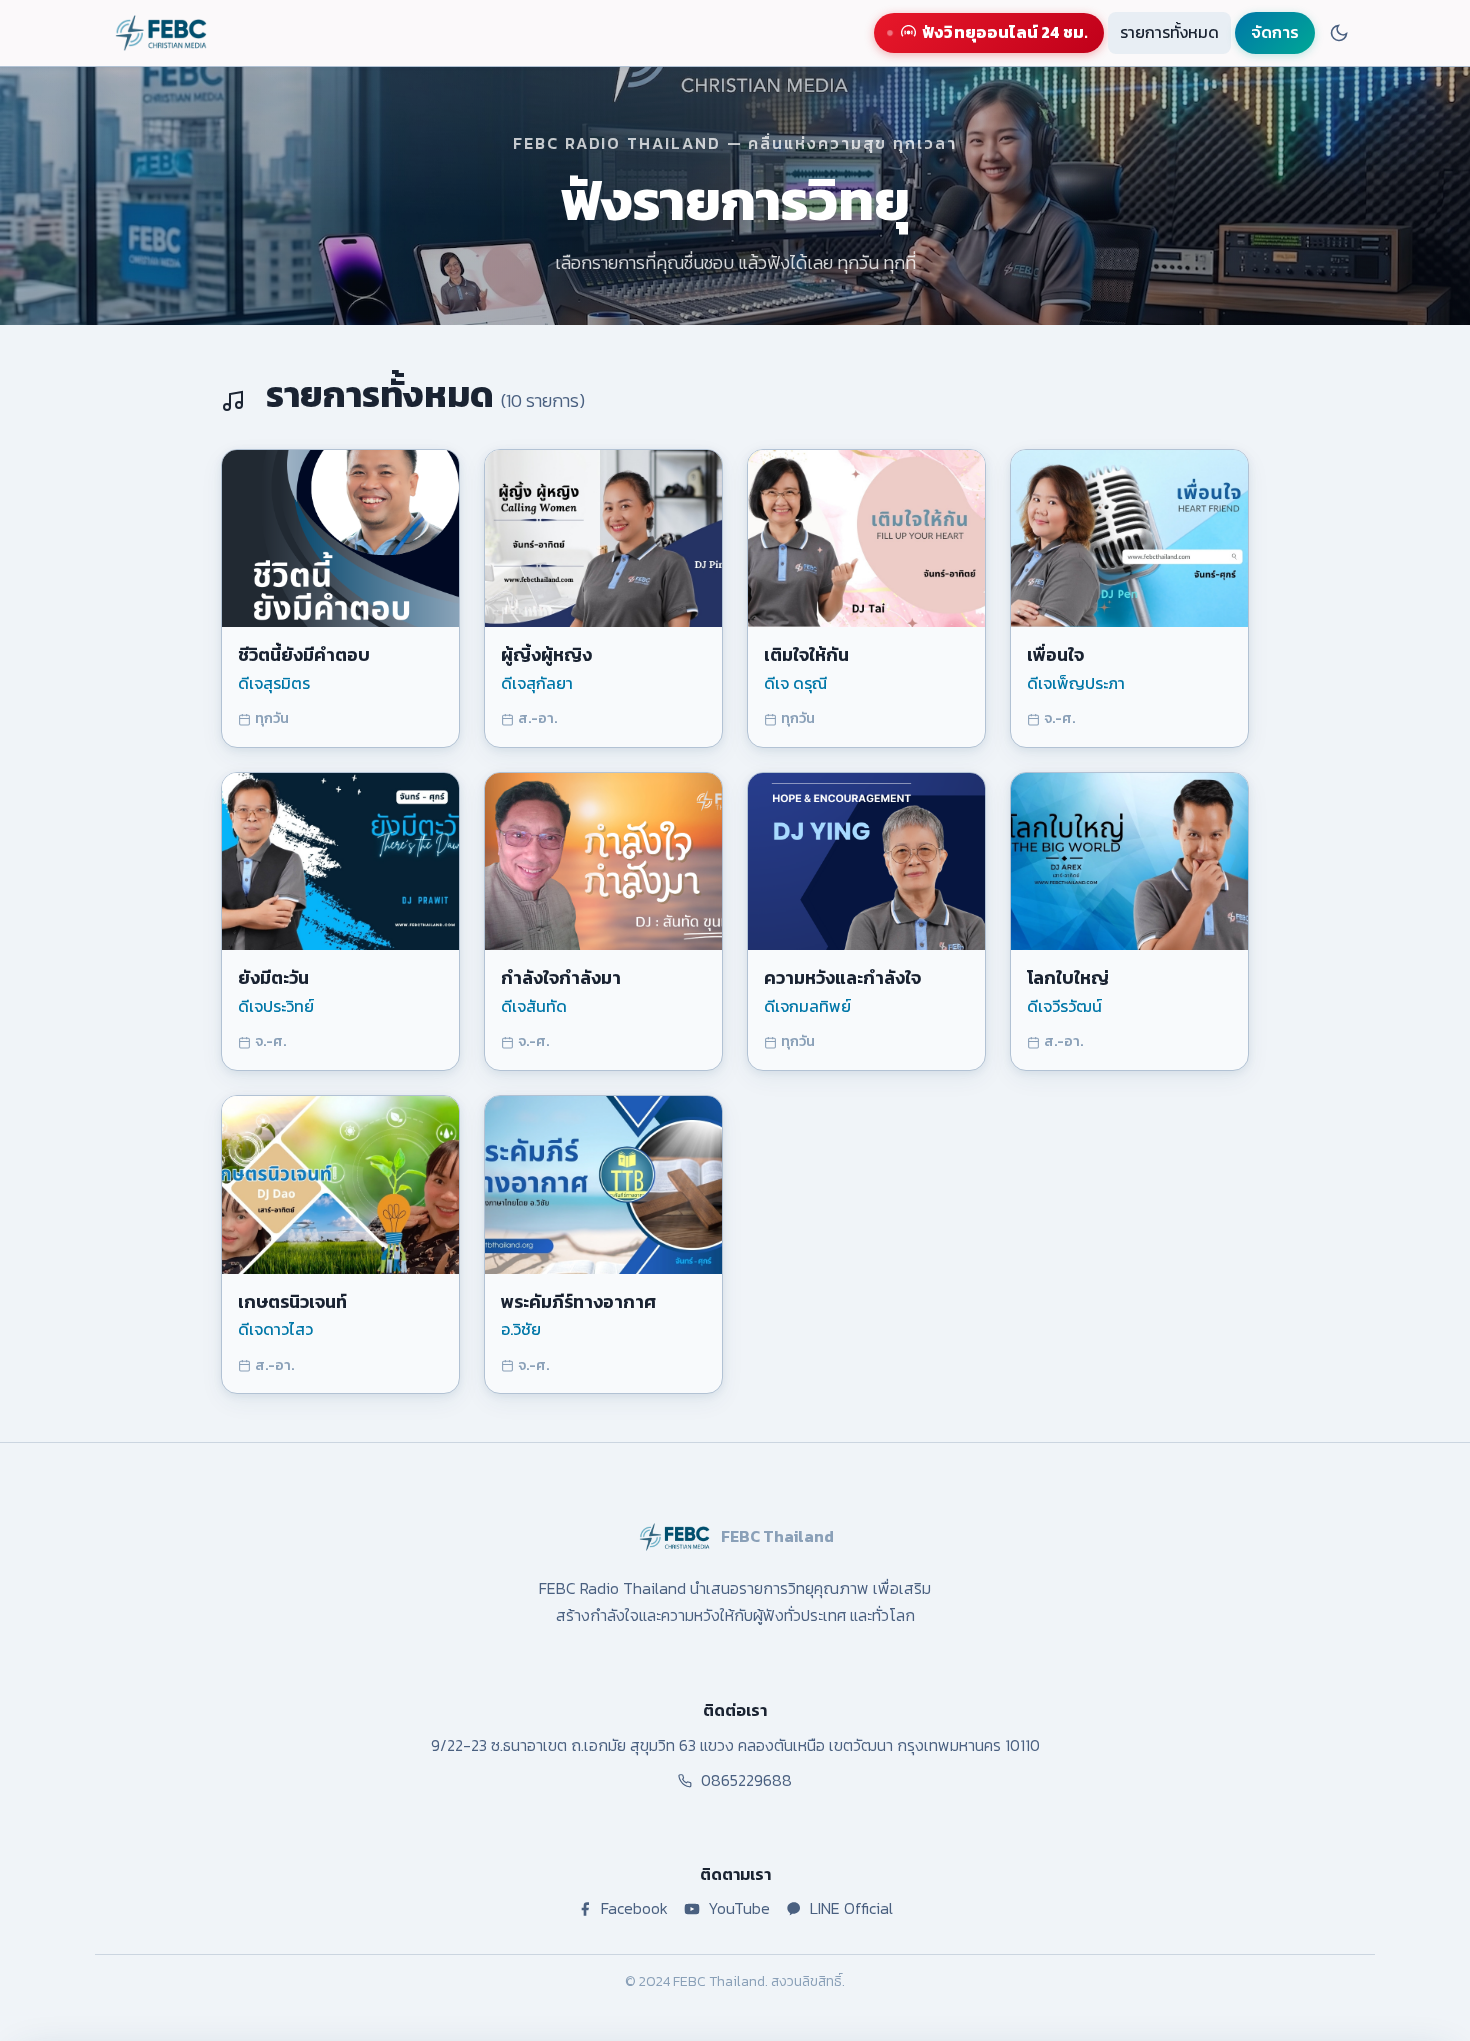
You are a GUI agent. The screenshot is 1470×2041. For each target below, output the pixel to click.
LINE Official (851, 1908)
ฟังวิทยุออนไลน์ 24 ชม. (1005, 32)
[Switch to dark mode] (1339, 33)
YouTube (739, 1908)
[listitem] (340, 598)
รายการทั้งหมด (1169, 32)
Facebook (634, 1908)
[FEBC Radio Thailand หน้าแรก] (161, 33)
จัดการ (1275, 32)
